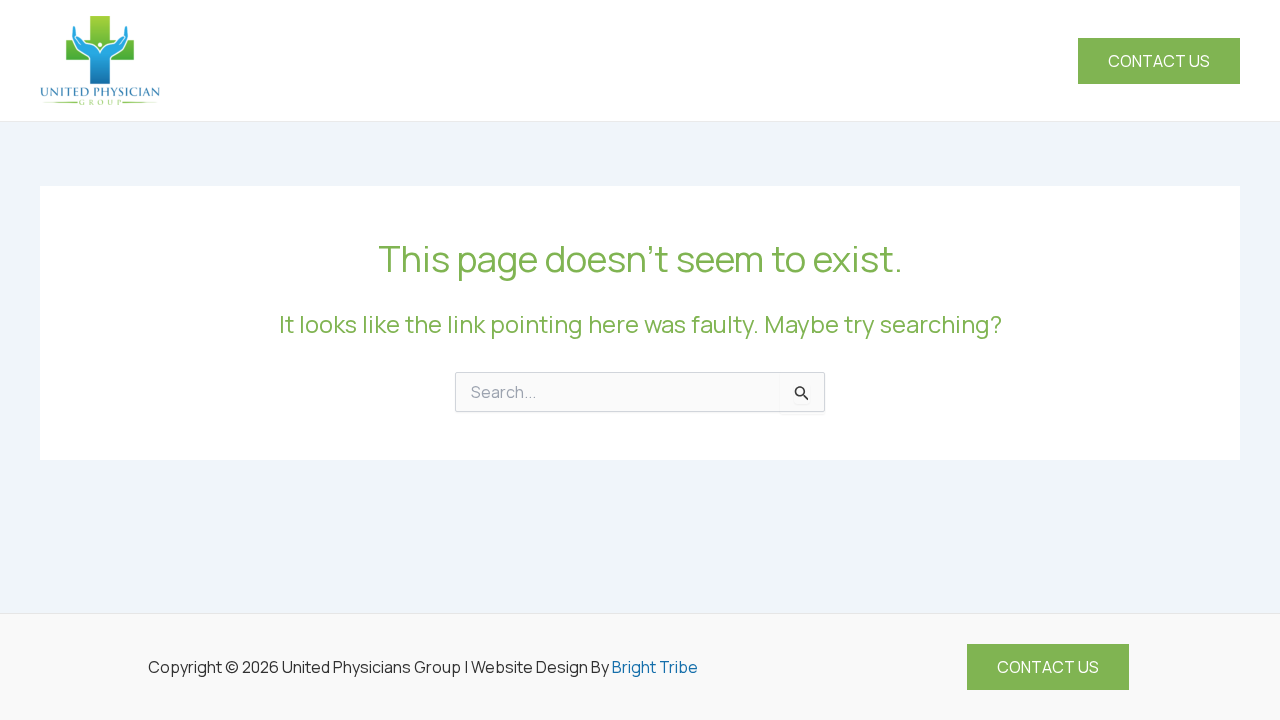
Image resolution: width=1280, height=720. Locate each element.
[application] (793, 61)
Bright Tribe (655, 667)
